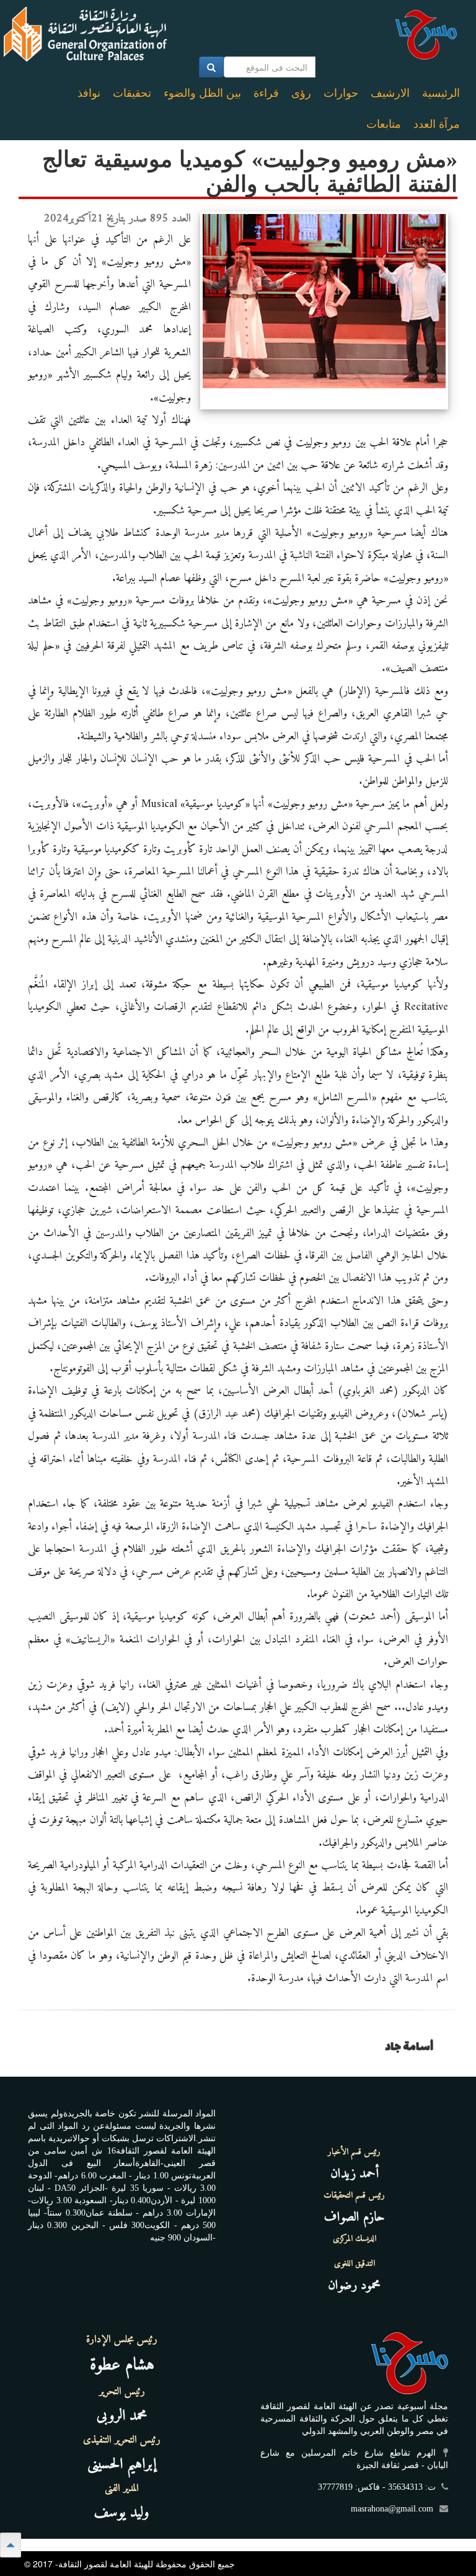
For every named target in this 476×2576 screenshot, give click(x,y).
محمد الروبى (122, 2416)
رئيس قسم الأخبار (354, 2152)
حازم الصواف (355, 2217)
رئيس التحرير (122, 2392)
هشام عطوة (122, 2365)
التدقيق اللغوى (355, 2264)
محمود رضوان (354, 2285)
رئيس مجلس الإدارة (122, 2340)
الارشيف (390, 93)
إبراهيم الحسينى (122, 2464)
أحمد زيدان (355, 2174)
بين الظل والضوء (202, 93)
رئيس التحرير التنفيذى (122, 2440)
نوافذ (89, 93)
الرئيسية (441, 93)
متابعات (384, 124)
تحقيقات (132, 93)
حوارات (341, 93)
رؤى (301, 93)
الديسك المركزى (355, 2239)
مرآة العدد (437, 124)
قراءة (266, 93)
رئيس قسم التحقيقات (354, 2196)
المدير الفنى (122, 2489)
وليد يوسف (122, 2513)
